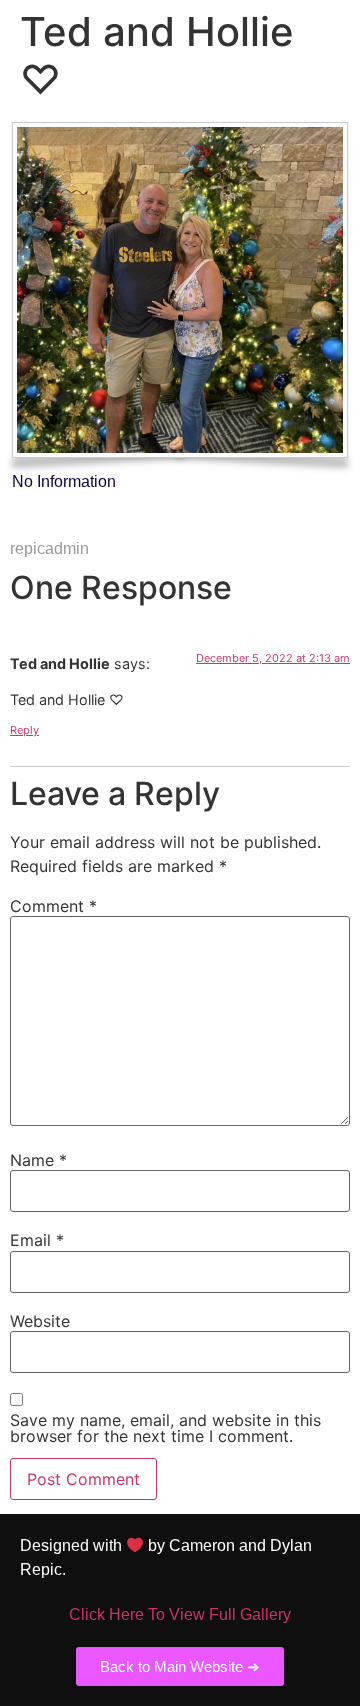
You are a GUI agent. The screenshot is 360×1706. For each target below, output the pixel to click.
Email (37, 1240)
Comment (53, 906)
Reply (24, 730)
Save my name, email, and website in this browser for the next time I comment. (165, 1428)
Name (38, 1160)
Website (40, 1321)
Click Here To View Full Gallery (180, 1614)
